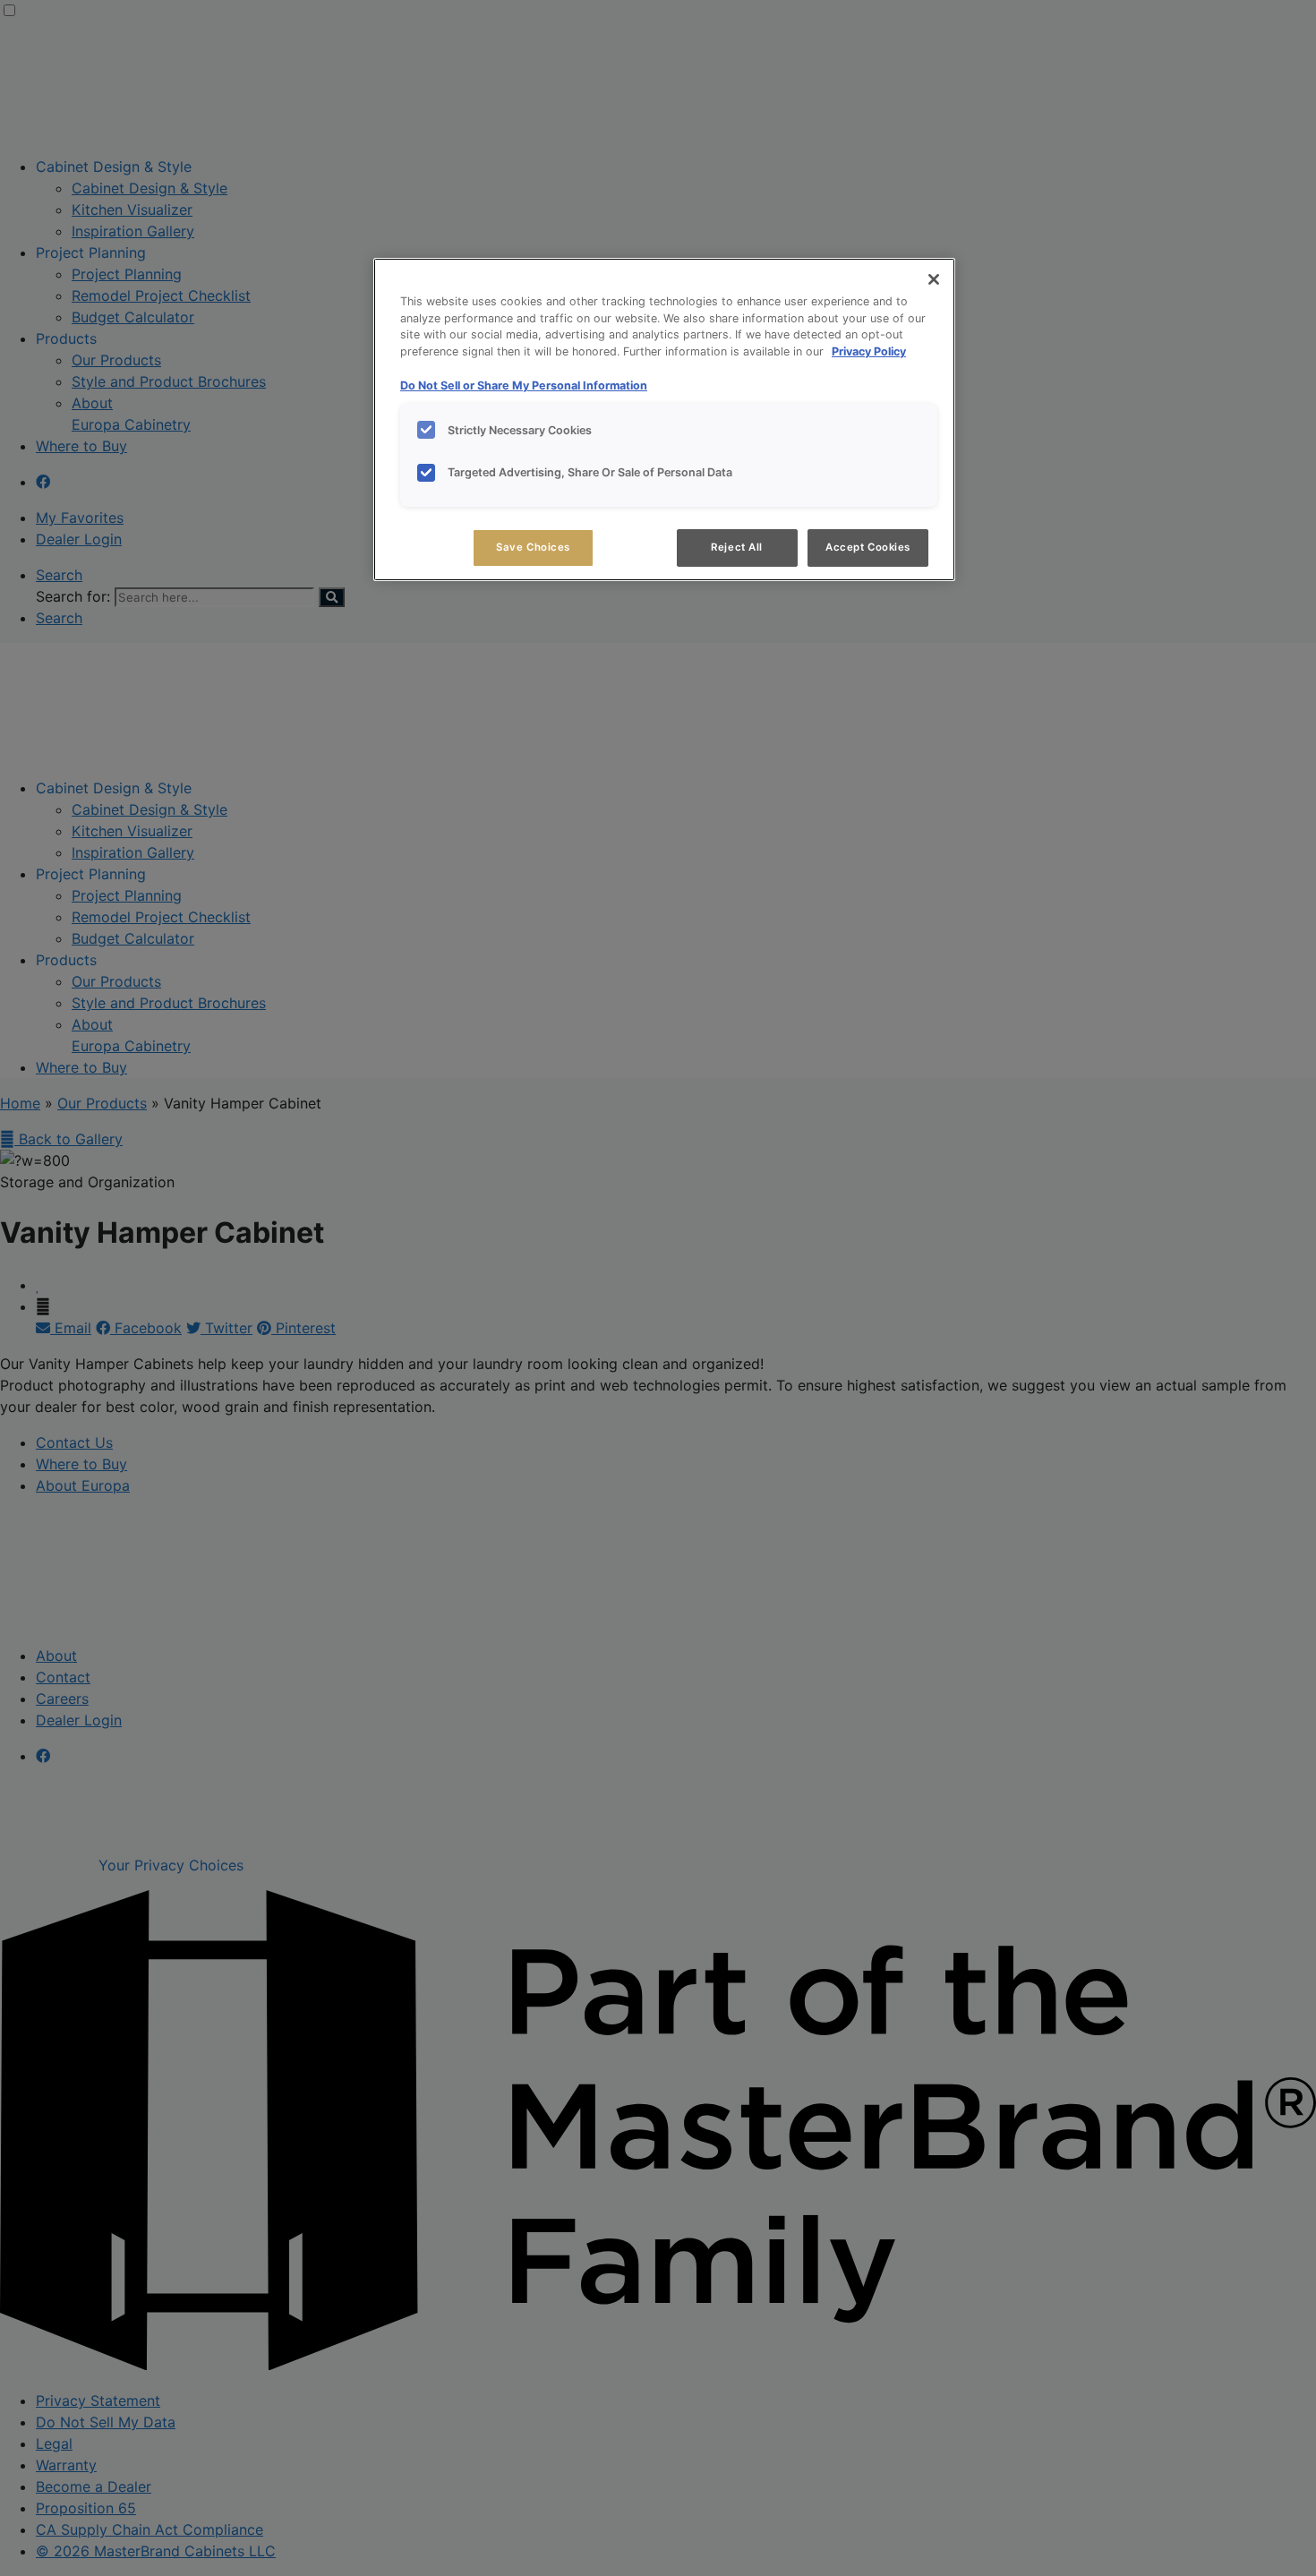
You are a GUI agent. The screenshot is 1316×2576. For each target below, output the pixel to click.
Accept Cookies (868, 547)
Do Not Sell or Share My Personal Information (524, 385)
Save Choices (533, 547)
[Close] (934, 279)
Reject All (737, 547)
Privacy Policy (869, 351)
